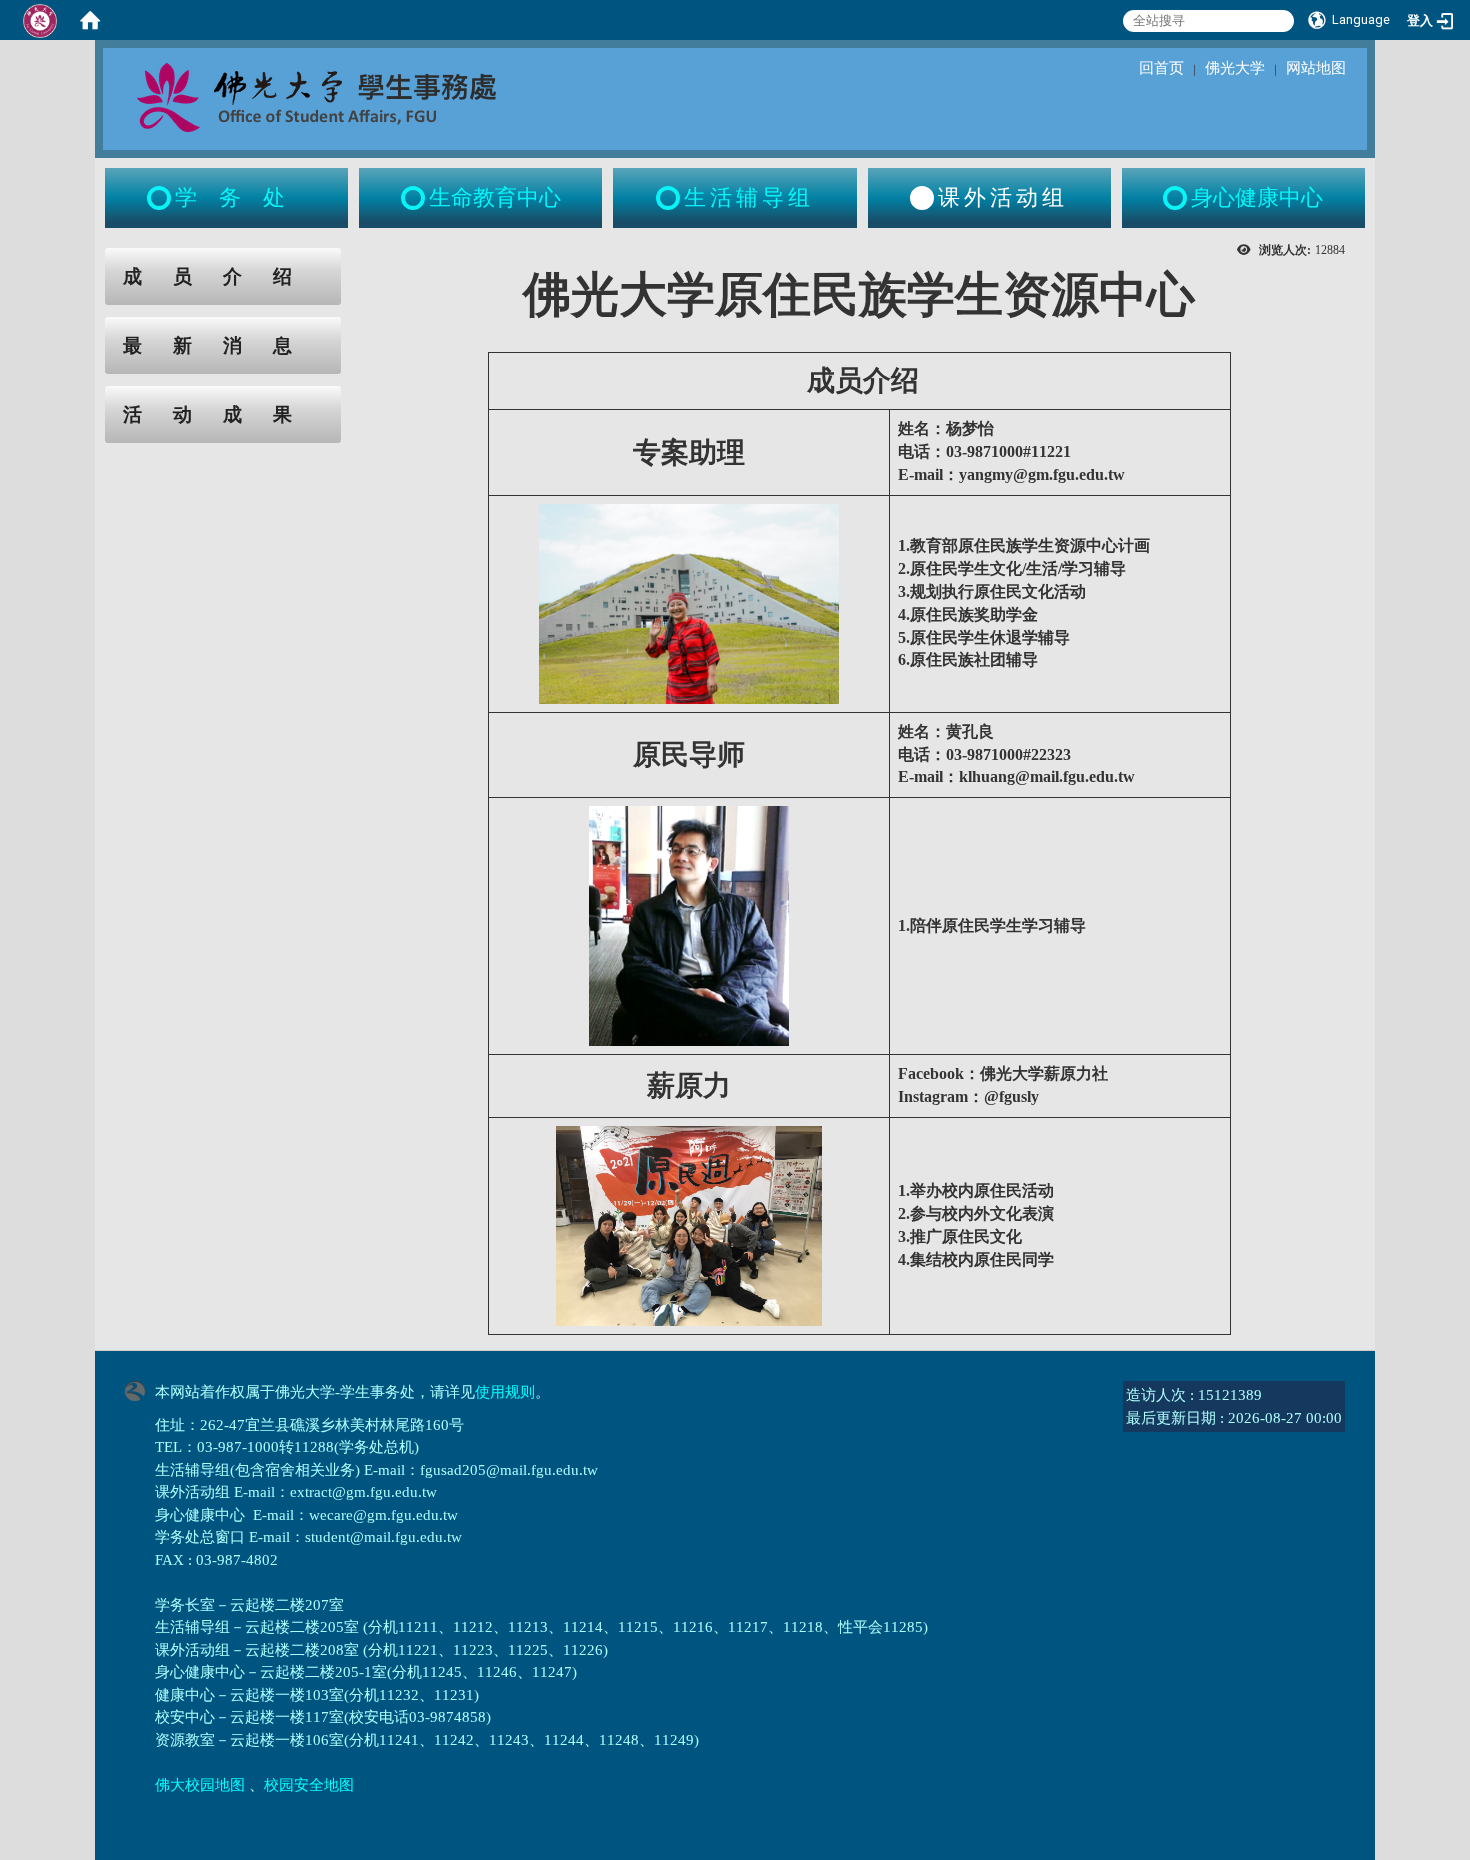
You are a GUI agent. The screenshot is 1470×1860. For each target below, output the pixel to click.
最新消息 (223, 345)
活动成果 (223, 414)
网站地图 (1316, 68)
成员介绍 (223, 276)
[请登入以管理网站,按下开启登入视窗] (40, 20)
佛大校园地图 (200, 1785)
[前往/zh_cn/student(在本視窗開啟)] (161, 198)
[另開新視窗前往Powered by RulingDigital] (140, 1389)
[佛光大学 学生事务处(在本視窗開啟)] (361, 96)
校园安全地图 (309, 1785)
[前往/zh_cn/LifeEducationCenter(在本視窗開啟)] (415, 198)
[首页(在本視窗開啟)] (90, 20)
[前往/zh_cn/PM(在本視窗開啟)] (1177, 198)
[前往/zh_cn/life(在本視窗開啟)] (670, 198)
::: (86, 258)
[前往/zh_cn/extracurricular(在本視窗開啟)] (922, 198)
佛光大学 (1235, 68)
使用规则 (505, 1392)
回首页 (1161, 68)
